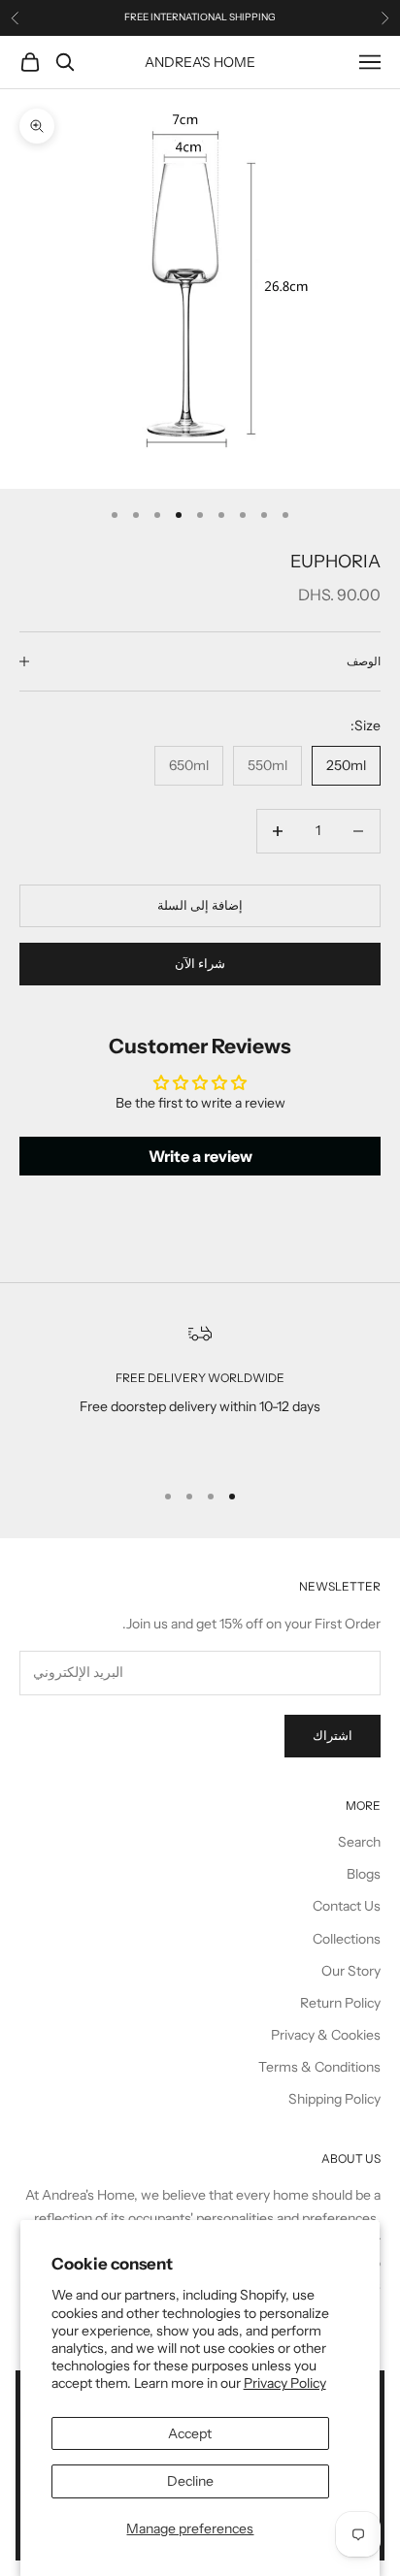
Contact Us (347, 1906)
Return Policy (340, 2003)
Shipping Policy (334, 2099)
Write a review (200, 1156)
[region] (200, 1393)
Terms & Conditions (319, 2067)
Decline (190, 2481)
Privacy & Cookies (326, 2035)
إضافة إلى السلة (200, 905)
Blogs (364, 1874)
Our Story (351, 1971)
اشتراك (333, 1735)
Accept (190, 2433)
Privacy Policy (285, 2383)
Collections (347, 1939)
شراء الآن (200, 963)
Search (359, 1842)
